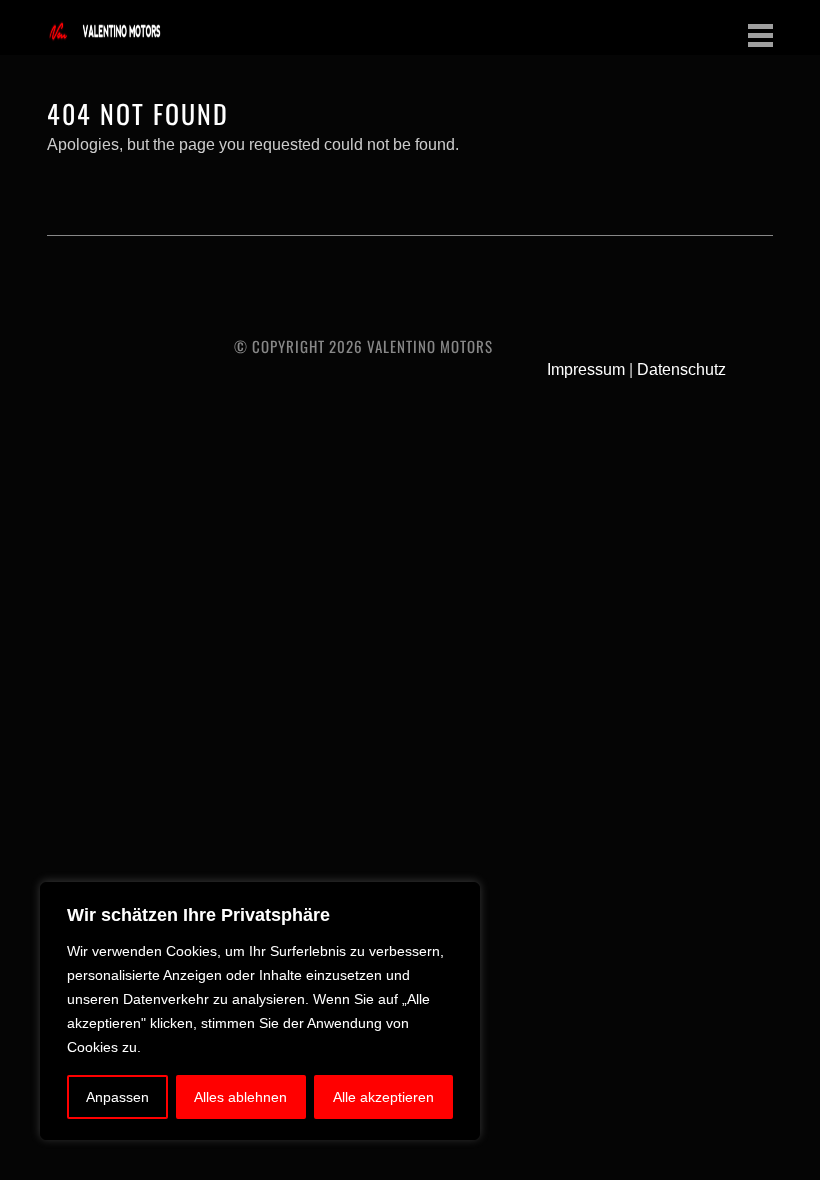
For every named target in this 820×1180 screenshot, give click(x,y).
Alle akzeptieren (383, 1097)
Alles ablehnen (240, 1097)
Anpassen (117, 1097)
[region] (260, 1011)
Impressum (586, 369)
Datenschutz (681, 369)
